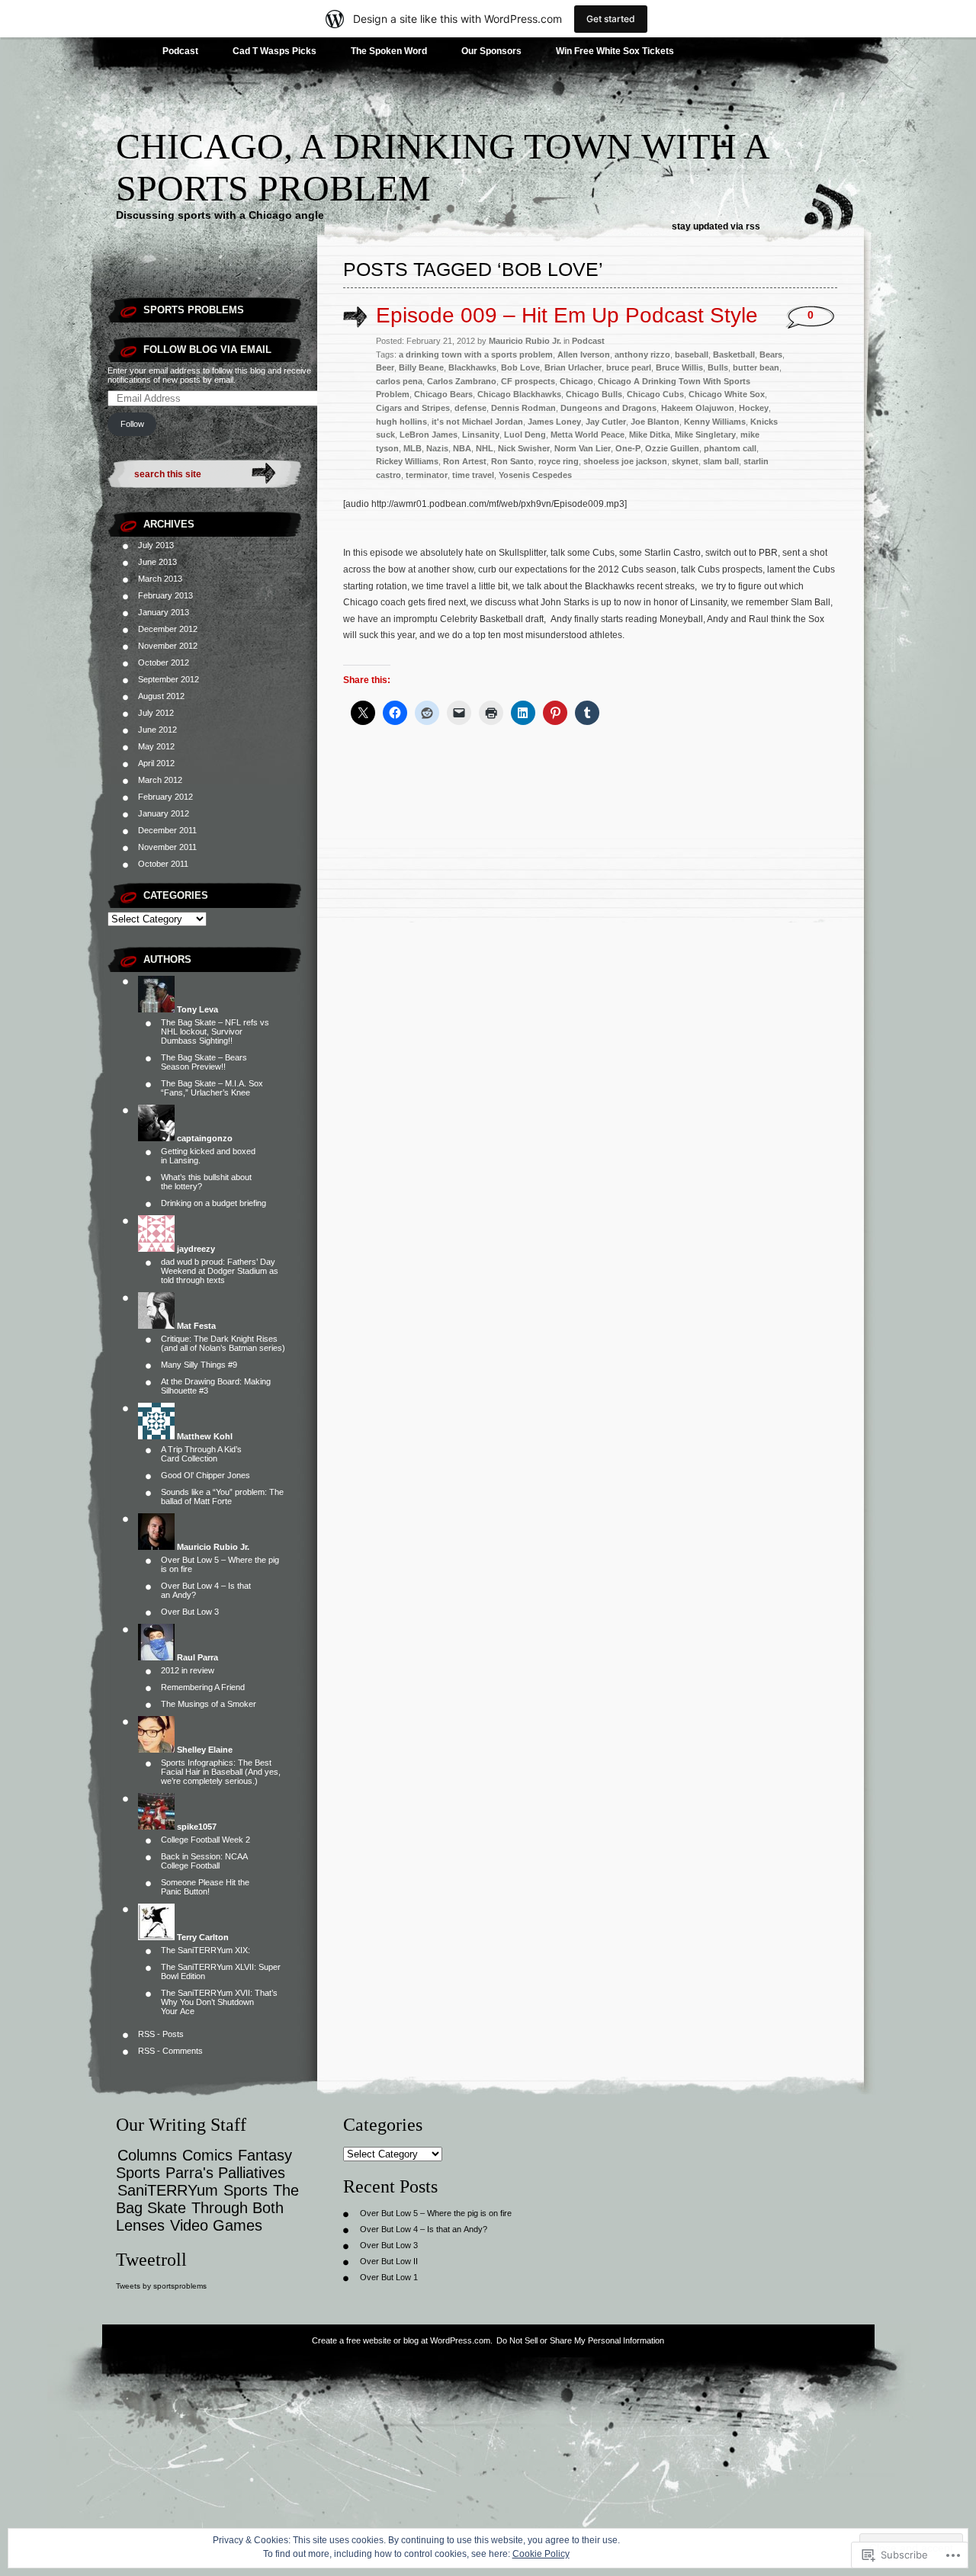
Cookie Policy (541, 2554)
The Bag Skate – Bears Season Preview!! (204, 1062)
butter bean (756, 367)
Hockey (754, 408)
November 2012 (168, 646)
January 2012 (164, 813)
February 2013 (165, 595)
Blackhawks (472, 367)
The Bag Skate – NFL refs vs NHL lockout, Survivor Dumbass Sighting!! (215, 1031)
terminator (427, 475)
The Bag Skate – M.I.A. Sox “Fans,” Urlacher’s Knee (212, 1088)
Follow (132, 424)
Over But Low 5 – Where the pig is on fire (436, 2213)
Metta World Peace (588, 435)
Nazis (437, 448)
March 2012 (160, 780)
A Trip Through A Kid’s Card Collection (201, 1454)
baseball (692, 354)
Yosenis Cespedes (535, 475)
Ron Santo (512, 461)
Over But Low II (389, 2261)
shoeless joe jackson (625, 461)
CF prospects (528, 381)
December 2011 (167, 830)
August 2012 (161, 696)
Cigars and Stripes (413, 408)
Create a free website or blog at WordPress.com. (402, 2340)
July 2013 (156, 545)
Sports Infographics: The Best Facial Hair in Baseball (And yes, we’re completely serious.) (221, 1772)
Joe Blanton (655, 422)
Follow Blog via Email (207, 350)
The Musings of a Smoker (209, 1704)
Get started (611, 19)
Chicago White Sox (727, 394)
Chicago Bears (443, 394)
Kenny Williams (715, 422)
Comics (207, 2155)
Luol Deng (525, 435)
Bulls (718, 367)
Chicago (576, 381)
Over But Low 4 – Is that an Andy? (424, 2229)
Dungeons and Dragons (608, 408)
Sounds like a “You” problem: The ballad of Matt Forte (222, 1497)
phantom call (730, 448)
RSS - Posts (161, 2034)
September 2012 (169, 679)
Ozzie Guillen (672, 448)
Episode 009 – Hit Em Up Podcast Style (567, 315)
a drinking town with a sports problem (476, 354)
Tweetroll (151, 2260)
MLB (413, 448)
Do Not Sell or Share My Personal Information (580, 2340)
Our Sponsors (491, 51)
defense (470, 408)
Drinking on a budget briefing (213, 1203)
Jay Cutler (606, 422)
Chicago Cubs (655, 394)
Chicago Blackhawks (519, 394)
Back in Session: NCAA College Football (204, 1861)
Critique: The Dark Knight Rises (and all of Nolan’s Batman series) (223, 1343)
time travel (473, 475)
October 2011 (163, 864)
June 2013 (157, 562)
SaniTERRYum (168, 2190)
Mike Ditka (650, 435)
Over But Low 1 (389, 2277)
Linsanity (481, 435)
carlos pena (399, 381)
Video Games (216, 2225)
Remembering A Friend (203, 1687)
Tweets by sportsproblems (161, 2286)
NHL (485, 448)
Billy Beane (421, 367)
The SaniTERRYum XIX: (205, 1950)
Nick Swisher (524, 448)
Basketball (734, 354)
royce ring (559, 461)
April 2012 (156, 763)
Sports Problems (194, 310)
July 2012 (156, 713)
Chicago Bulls (594, 394)
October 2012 (164, 662)
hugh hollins (401, 422)
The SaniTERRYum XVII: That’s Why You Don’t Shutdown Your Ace (219, 2002)
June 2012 (157, 730)
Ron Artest (465, 461)
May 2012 (156, 746)
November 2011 (167, 847)
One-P (628, 448)
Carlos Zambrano (462, 381)
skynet (685, 461)
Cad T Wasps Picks (274, 51)
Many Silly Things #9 (199, 1365)
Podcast (180, 51)
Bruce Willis (679, 367)
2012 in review (188, 1670)
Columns (147, 2155)
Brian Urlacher (573, 367)
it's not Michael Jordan (477, 422)
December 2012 (168, 629)
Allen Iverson (584, 354)
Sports (246, 2190)
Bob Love (520, 367)
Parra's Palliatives (225, 2173)
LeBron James (429, 435)
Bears (771, 354)
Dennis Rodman (523, 408)
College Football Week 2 (205, 1840)
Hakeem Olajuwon (698, 408)
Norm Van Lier (583, 448)
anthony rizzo (642, 354)
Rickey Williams (407, 461)
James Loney (554, 422)
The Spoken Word (389, 51)
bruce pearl (629, 367)
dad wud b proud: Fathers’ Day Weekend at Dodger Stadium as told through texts (220, 1271)
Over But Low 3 (190, 1612)
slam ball (721, 461)
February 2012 (165, 797)
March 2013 (160, 579)
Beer (385, 367)
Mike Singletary (705, 435)
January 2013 (164, 612)
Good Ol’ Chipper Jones (205, 1475)
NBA (462, 448)
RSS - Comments (170, 2051)
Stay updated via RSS (716, 226)
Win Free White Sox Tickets (615, 51)
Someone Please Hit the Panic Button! (205, 1887)
